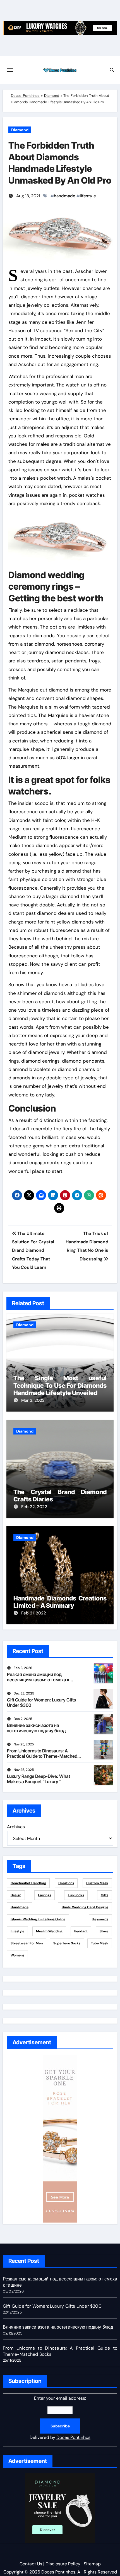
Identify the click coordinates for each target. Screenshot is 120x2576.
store (104, 1931)
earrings (45, 1895)
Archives (16, 1827)
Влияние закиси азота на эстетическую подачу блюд (36, 1728)
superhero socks (67, 1943)
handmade (65, 196)
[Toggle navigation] (10, 70)
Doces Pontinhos (25, 96)
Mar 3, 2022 (33, 1400)
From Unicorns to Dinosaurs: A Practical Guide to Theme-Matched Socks (42, 1756)
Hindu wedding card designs (85, 1907)
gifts (105, 1895)
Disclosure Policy (63, 2564)
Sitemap (92, 2564)
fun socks (76, 1895)
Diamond (52, 96)
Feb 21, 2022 (34, 1613)
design (16, 1895)
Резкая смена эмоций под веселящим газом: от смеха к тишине (38, 1680)
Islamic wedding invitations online (38, 1919)
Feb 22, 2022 (34, 1507)
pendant (81, 1931)
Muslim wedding (49, 1931)
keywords (100, 1919)
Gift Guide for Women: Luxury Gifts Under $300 (41, 1702)
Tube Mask (100, 1943)
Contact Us (31, 2564)
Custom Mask (97, 1883)
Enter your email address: (60, 2418)
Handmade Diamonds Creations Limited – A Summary (60, 1602)
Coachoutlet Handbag (28, 1883)
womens (17, 1955)
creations (66, 1883)
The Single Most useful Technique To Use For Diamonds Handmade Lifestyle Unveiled (60, 1385)
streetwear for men (27, 1943)
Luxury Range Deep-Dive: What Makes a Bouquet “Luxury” (39, 1779)
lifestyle (88, 196)
